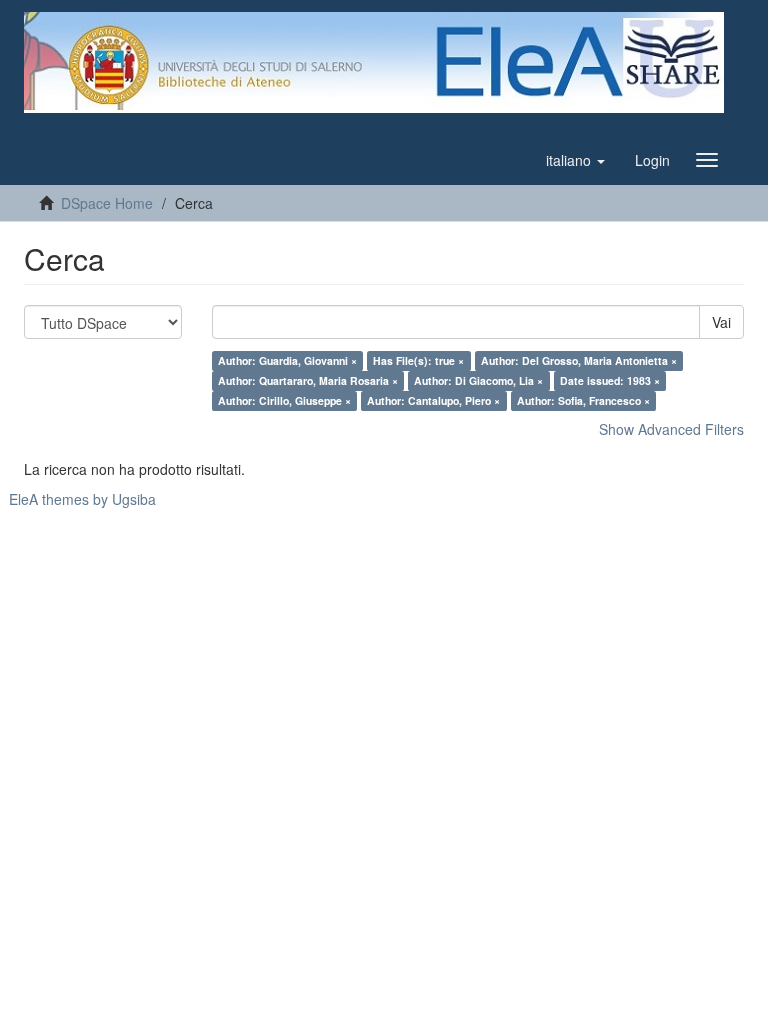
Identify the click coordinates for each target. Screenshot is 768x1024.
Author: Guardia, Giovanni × (287, 360)
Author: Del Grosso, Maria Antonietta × (579, 360)
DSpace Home (107, 203)
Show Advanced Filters (671, 429)
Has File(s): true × (418, 360)
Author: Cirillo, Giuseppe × (284, 400)
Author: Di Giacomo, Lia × (478, 380)
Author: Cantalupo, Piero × (433, 400)
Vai (721, 322)
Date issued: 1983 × (610, 380)
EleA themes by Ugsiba (82, 499)
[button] (575, 160)
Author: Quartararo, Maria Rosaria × (308, 380)
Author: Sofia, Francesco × (583, 400)
